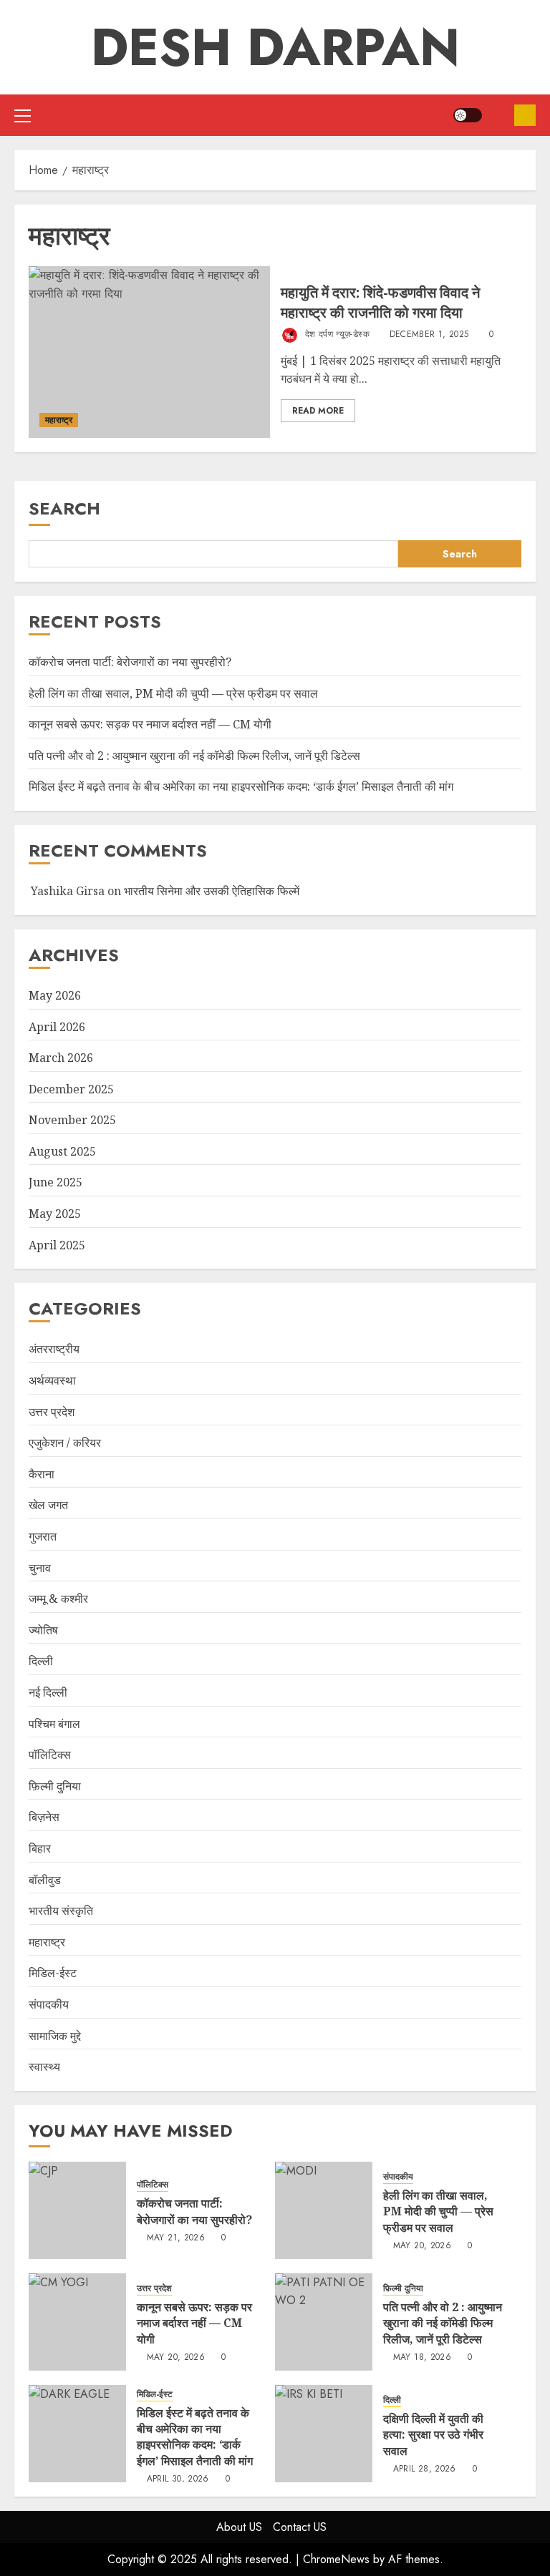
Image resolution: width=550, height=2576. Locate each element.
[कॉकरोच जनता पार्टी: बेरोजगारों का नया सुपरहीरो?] (77, 2210)
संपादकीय (49, 2004)
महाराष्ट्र (59, 420)
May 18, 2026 (422, 2358)
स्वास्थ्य (44, 2067)
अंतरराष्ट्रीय (54, 1349)
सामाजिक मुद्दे (55, 2036)
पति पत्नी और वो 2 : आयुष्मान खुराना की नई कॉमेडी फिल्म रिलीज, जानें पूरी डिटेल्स (194, 756)
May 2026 (55, 995)
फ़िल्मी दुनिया (55, 1786)
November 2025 (72, 1120)
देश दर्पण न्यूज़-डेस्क (336, 334)
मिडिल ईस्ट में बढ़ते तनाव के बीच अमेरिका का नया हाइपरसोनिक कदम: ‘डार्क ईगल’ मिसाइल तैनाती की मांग (241, 786)
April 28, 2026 (425, 2469)
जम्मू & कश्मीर (58, 1599)
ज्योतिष (43, 1630)
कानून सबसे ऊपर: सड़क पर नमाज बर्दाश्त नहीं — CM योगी (150, 724)
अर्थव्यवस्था (52, 1380)
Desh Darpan (275, 47)
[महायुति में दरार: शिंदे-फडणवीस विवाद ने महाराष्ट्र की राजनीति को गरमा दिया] (149, 352)
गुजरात (43, 1536)
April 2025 (57, 1245)
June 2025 (56, 1182)
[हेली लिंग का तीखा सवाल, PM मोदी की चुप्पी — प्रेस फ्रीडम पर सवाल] (324, 2210)
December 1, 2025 (429, 335)
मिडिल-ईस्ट (53, 1973)
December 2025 (71, 1089)
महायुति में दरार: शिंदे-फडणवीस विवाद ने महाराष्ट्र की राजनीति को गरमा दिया (380, 302)
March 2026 (61, 1058)
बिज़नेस (44, 1817)
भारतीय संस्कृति (61, 1911)
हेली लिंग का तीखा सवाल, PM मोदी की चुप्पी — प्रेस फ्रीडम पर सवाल (173, 693)
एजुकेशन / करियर (65, 1443)
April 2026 (57, 1027)
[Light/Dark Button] (468, 115)
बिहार (40, 1848)
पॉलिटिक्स (50, 1755)
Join (525, 115)
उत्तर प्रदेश (52, 1412)
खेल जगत (48, 1505)
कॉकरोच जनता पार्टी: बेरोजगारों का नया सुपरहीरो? (130, 662)
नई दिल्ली (48, 1692)
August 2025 (62, 1151)
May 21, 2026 (176, 2238)
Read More (318, 411)
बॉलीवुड (45, 1880)
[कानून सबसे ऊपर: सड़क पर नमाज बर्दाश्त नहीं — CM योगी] (77, 2322)
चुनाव (40, 1568)
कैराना (42, 1474)
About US (239, 2527)
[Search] (498, 115)
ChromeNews (336, 2559)
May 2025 (55, 1214)
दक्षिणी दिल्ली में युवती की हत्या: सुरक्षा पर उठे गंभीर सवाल (433, 2435)
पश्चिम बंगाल (54, 1724)
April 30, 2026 (178, 2479)
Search (64, 508)
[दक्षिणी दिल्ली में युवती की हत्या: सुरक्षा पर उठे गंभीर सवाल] (324, 2434)
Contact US (300, 2527)
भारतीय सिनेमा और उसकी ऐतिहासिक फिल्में (212, 891)
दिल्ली (41, 1661)
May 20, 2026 (422, 2246)
